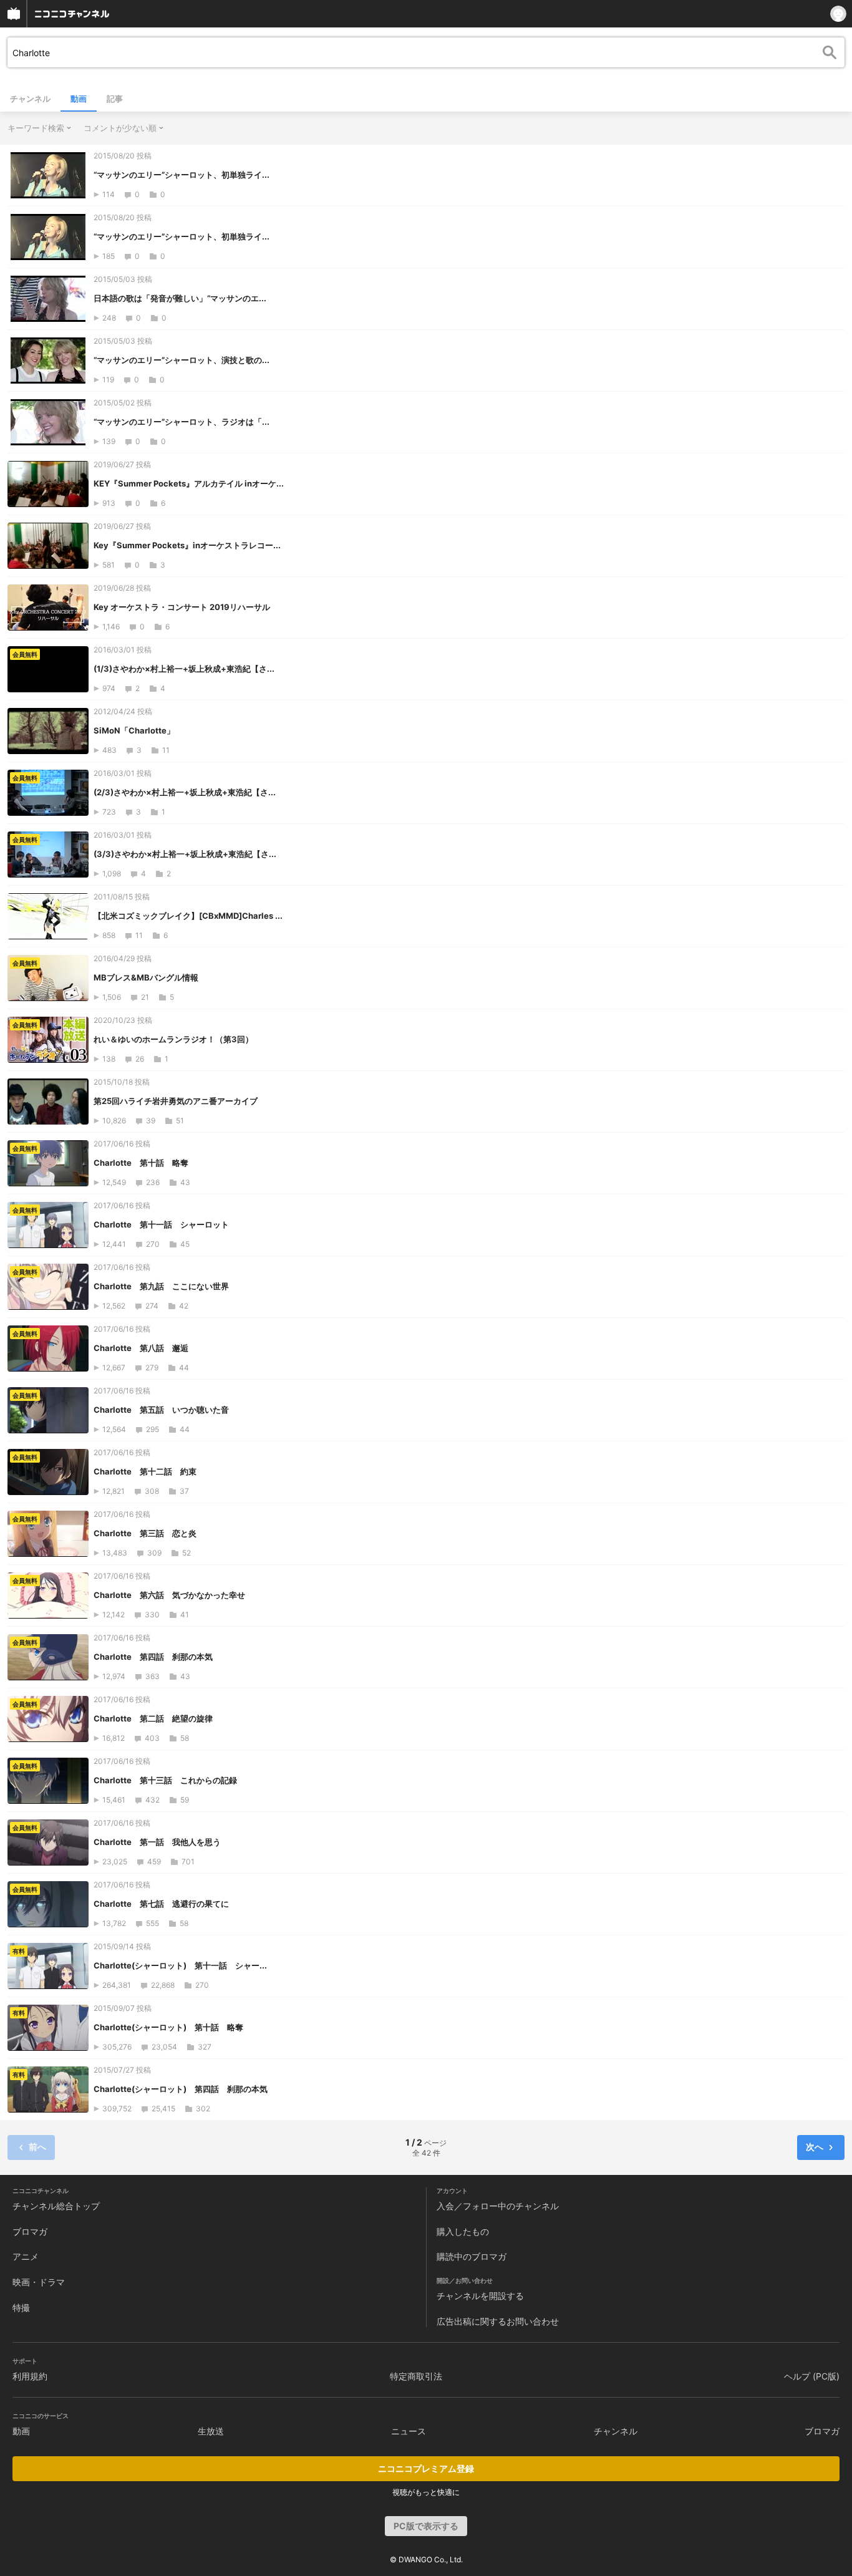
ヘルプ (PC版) (812, 2376)
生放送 (211, 2431)
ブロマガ (30, 2231)
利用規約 (30, 2376)
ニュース (409, 2431)
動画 (79, 99)
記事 (115, 99)
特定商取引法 (416, 2376)
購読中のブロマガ (472, 2256)
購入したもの (463, 2231)
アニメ (26, 2256)
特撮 (21, 2307)
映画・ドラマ (39, 2282)
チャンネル (30, 99)
